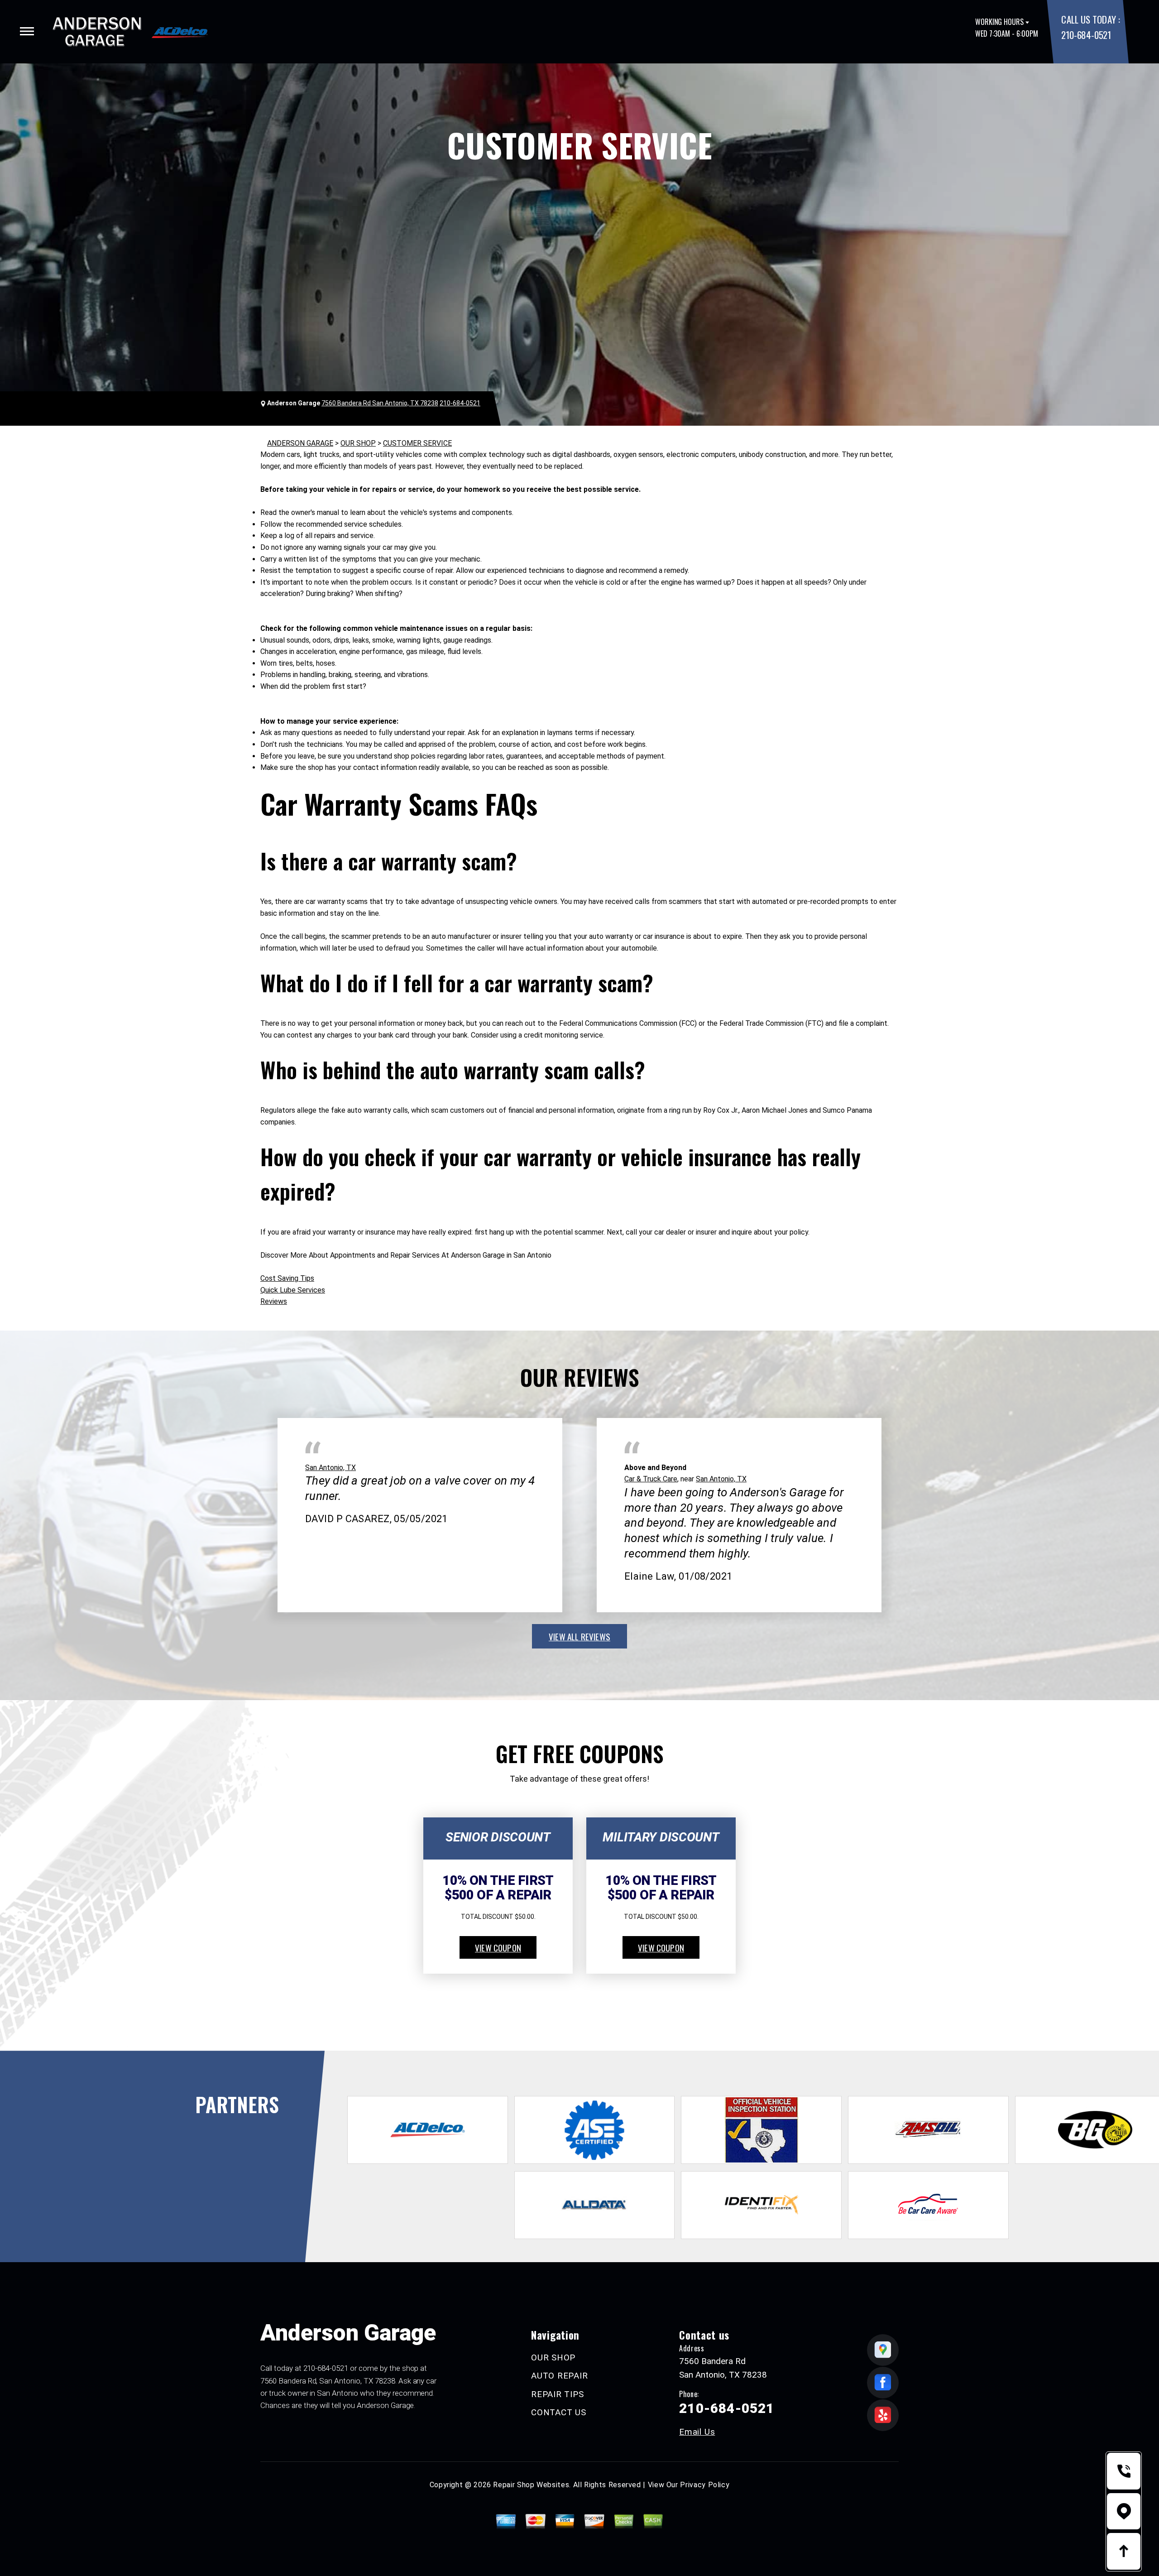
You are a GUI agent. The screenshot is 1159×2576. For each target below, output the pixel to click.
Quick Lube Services (293, 1290)
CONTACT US (559, 2412)
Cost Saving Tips (287, 1278)
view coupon (498, 1947)
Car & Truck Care (651, 1479)
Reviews (274, 1301)
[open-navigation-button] (27, 31)
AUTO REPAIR (559, 2376)
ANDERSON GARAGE (300, 443)
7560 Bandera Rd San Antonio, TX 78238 (380, 403)
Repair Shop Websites (531, 2485)
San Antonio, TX (330, 1468)
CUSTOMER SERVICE (417, 443)
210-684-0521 (1086, 35)
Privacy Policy (705, 2485)
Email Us (697, 2432)
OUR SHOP (358, 443)
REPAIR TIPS (557, 2394)
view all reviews (579, 1636)
